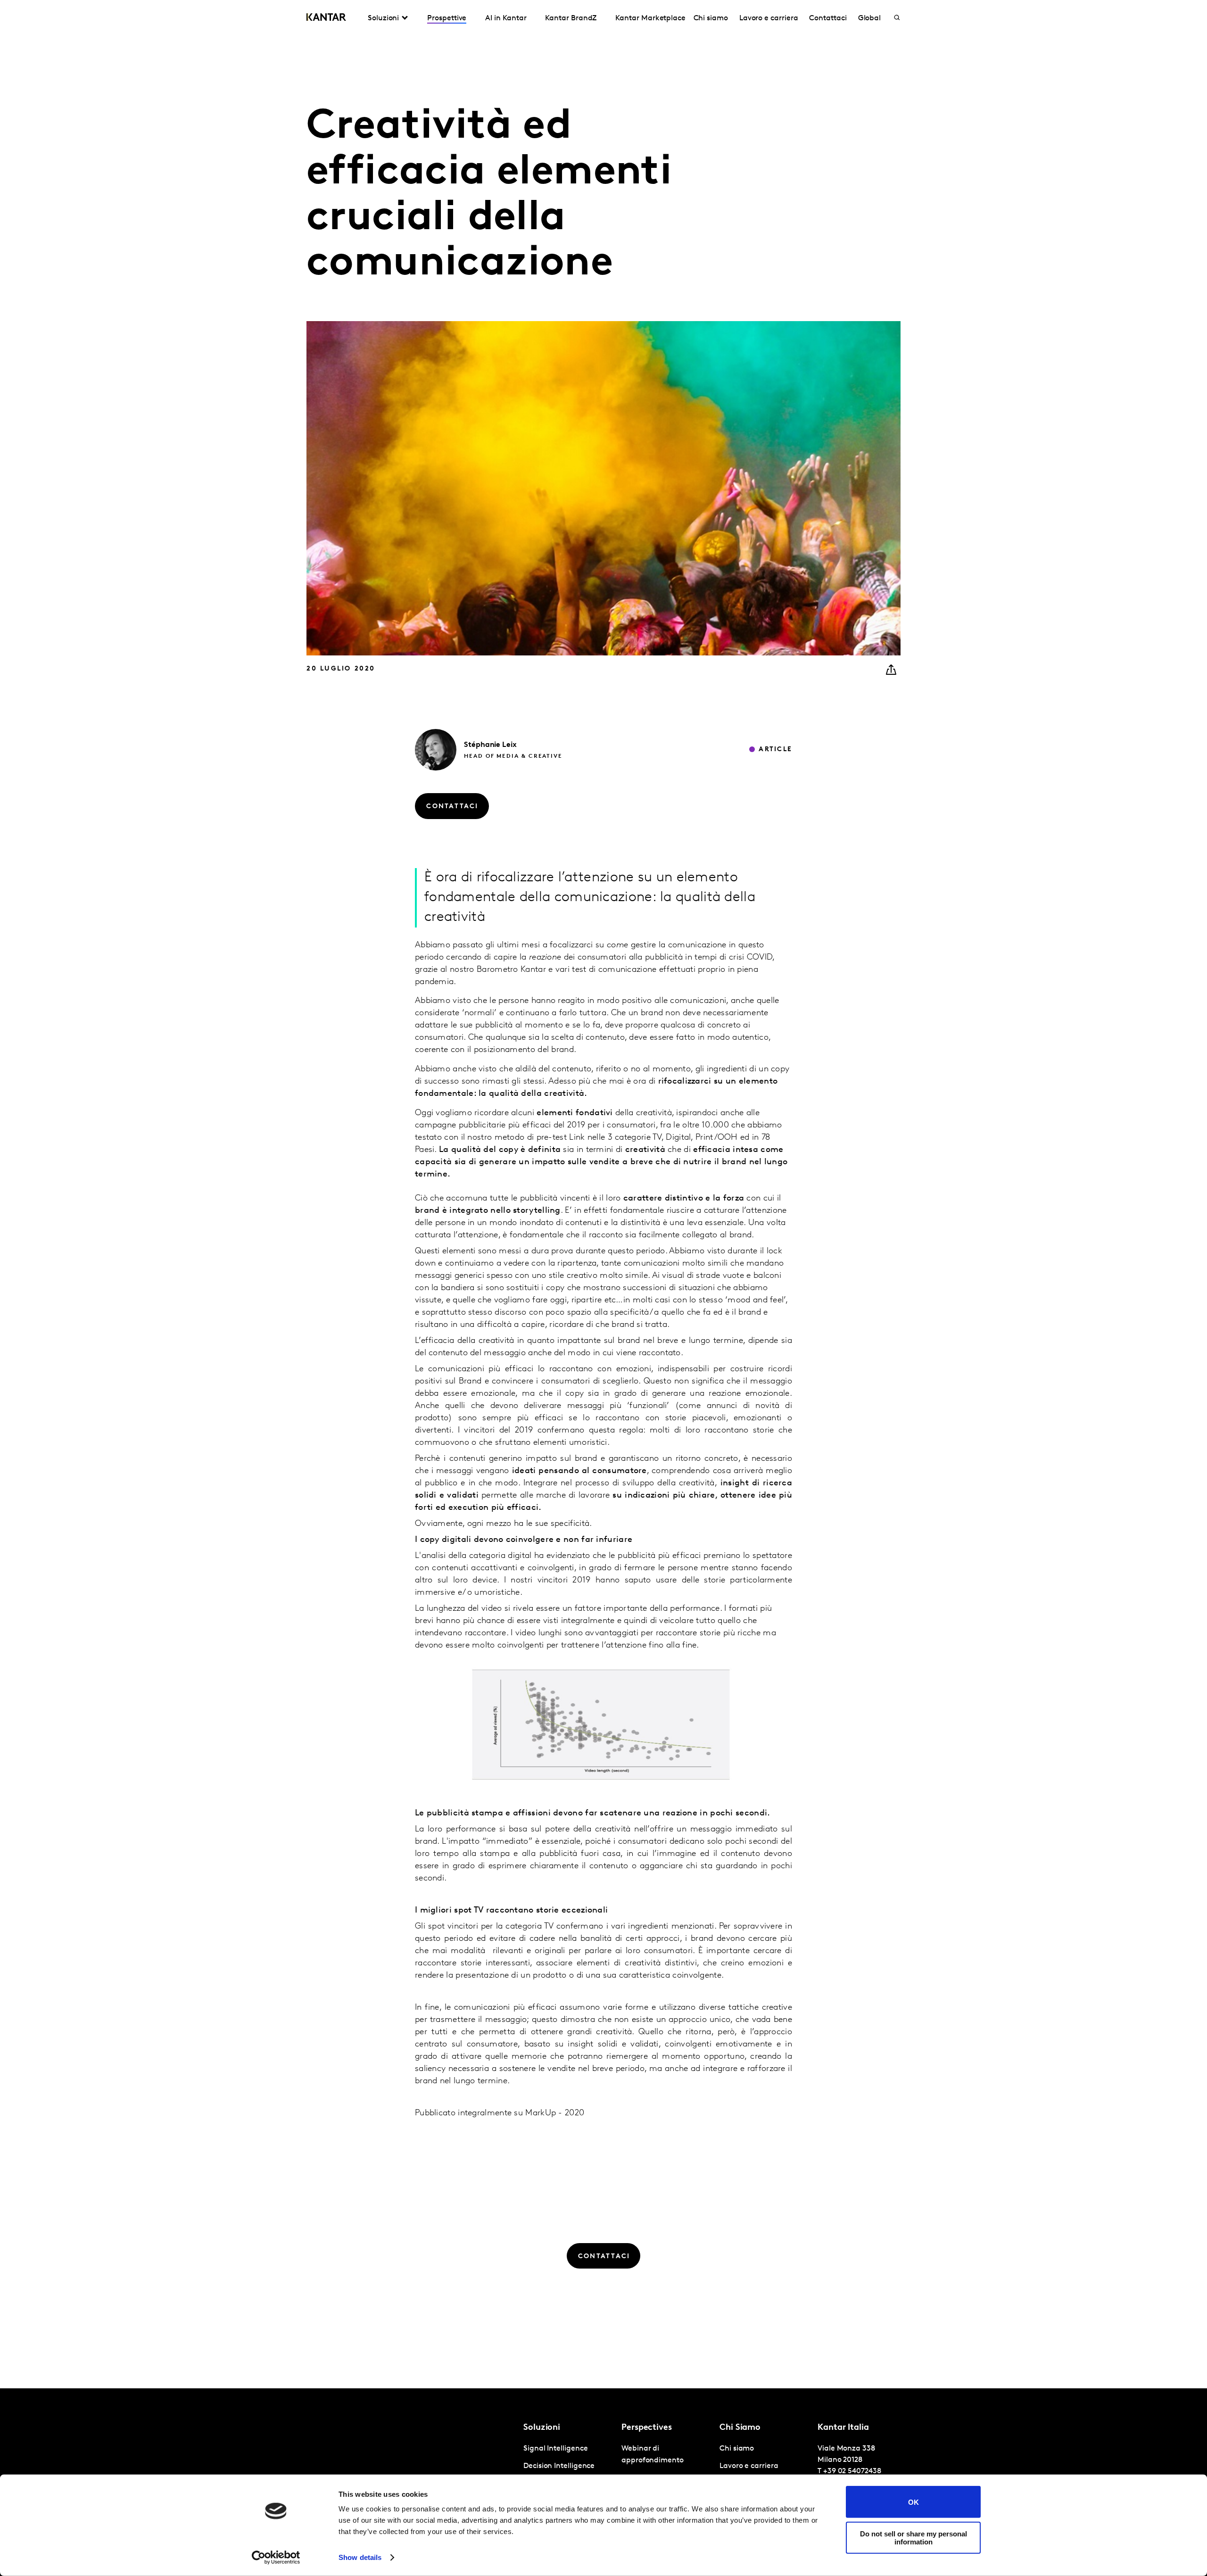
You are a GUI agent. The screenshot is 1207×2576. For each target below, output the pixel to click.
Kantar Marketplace (650, 18)
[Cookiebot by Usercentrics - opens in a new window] (276, 2558)
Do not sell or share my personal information (914, 2537)
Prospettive (447, 18)
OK (914, 2502)
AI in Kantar (506, 18)
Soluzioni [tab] (383, 18)
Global (870, 18)
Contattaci (828, 18)
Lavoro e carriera (769, 18)
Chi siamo (711, 18)
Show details (360, 2557)
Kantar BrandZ (571, 18)
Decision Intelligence (559, 2466)
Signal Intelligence (555, 2449)
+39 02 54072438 (852, 2471)
